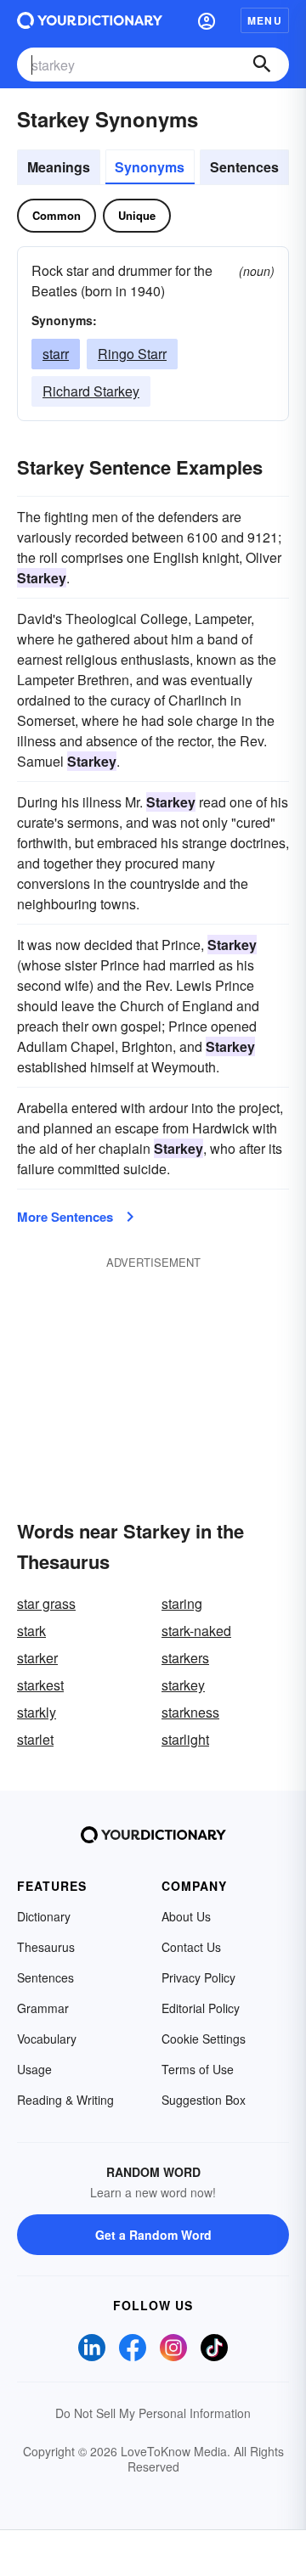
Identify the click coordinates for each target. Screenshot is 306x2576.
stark (31, 1631)
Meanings (59, 167)
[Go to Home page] (90, 20)
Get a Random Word (153, 2235)
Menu (265, 20)
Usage (34, 2069)
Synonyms (150, 167)
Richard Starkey (91, 391)
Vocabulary (47, 2039)
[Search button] (262, 65)
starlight (185, 1739)
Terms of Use (198, 2069)
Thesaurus (46, 1947)
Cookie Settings (204, 2039)
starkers (185, 1658)
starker (37, 1658)
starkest (40, 1685)
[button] (207, 20)
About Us (186, 1916)
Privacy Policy (198, 1977)
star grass (46, 1603)
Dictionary (44, 1916)
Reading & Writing (65, 2100)
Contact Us (191, 1947)
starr (56, 354)
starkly (37, 1712)
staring (182, 1603)
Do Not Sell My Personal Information (153, 2413)
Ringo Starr (132, 354)
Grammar (43, 2008)
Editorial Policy (201, 2008)
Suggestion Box (204, 2100)
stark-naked (196, 1631)
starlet (35, 1739)
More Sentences (65, 1217)
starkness (190, 1712)
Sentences (244, 167)
